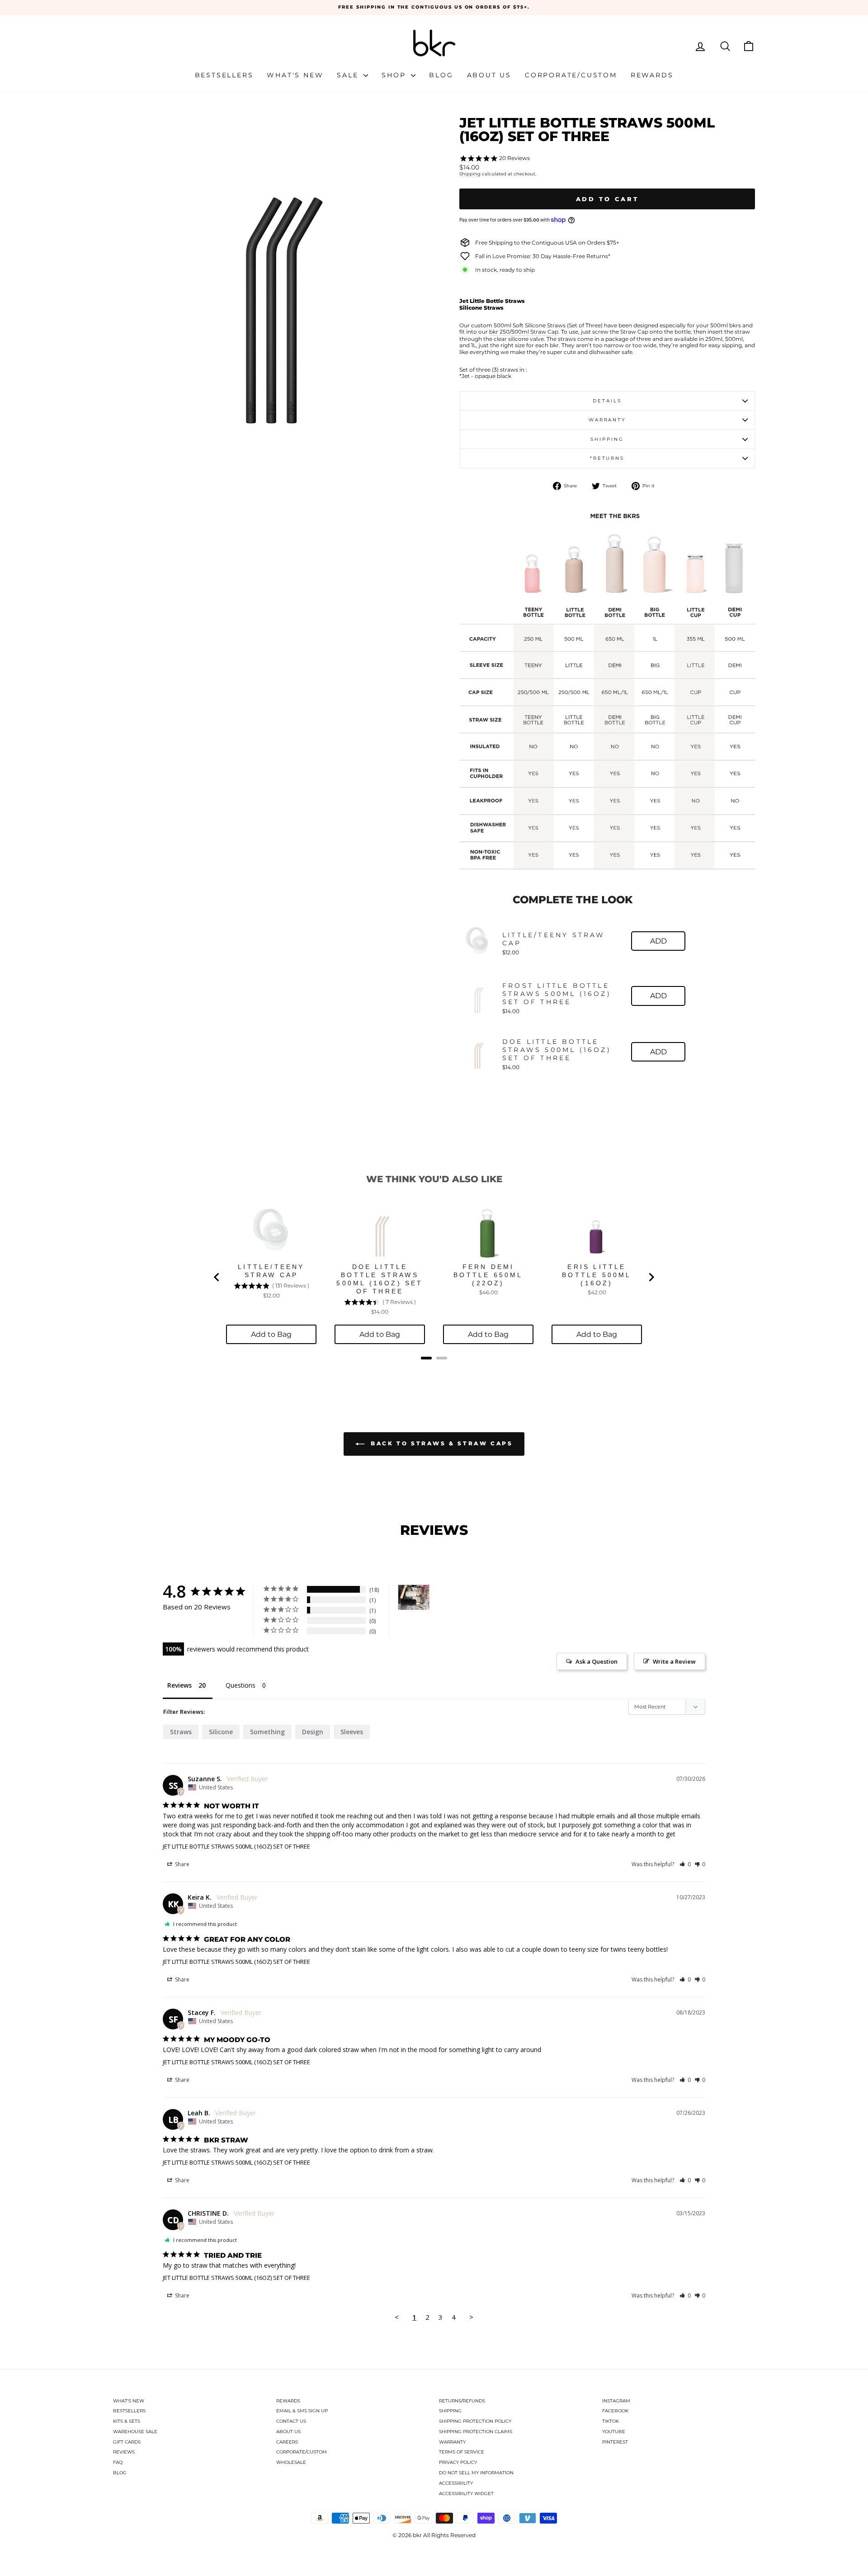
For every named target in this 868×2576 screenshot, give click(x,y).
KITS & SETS (127, 2421)
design (313, 1732)
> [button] (471, 2317)
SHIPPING (450, 2411)
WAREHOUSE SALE (135, 2432)
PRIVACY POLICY (458, 2462)
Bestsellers (224, 75)
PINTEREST (615, 2442)
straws (181, 1732)
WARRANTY (452, 2442)
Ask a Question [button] (597, 1661)
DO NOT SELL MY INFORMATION (476, 2473)
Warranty (607, 420)
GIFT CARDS (127, 2442)
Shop (395, 75)
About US (489, 75)
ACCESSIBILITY (456, 2483)
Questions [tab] (241, 1685)
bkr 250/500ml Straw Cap (524, 332)
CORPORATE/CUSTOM (302, 2452)
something (267, 1732)
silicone (221, 1732)
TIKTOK (611, 2421)
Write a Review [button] (674, 1661)
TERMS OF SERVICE (462, 2452)
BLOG (120, 2473)
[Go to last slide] (217, 1277)
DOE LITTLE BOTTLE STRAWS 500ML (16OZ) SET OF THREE (557, 1050)
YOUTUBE (614, 2432)
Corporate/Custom (571, 75)
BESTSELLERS (129, 2411)
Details (607, 401)
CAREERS (287, 2442)
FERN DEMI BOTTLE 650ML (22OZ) (488, 1275)
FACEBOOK (615, 2411)
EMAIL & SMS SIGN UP (302, 2411)
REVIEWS (124, 2452)
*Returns (607, 458)
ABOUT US (288, 2432)
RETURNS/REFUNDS (462, 2401)
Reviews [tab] (179, 1685)
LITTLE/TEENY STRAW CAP (554, 939)
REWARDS (288, 2401)
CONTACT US (291, 2421)
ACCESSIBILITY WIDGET (466, 2493)
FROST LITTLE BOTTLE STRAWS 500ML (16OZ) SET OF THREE (557, 994)
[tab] (426, 1358)
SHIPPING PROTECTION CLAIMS (476, 2432)
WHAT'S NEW (129, 2401)
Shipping (470, 174)
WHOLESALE (291, 2462)
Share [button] (182, 1864)
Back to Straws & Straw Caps (441, 1443)
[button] (685, 1864)
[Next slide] (651, 1277)
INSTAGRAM (616, 2401)
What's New (295, 75)
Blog (441, 75)
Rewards (652, 75)
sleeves (352, 1732)
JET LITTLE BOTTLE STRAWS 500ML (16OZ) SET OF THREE (236, 1846)
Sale (349, 75)
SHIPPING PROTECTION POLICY (475, 2421)
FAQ (118, 2462)
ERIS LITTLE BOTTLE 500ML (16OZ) (597, 1275)
